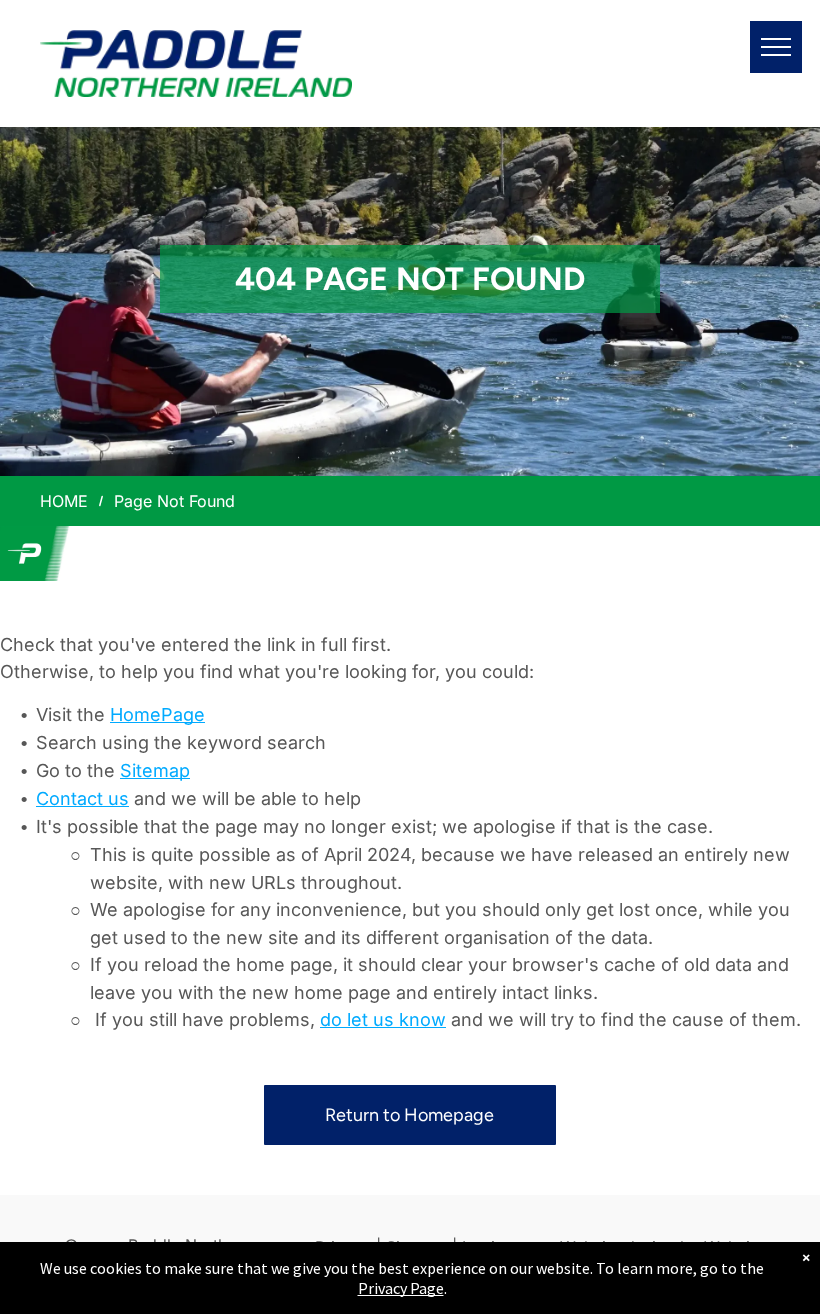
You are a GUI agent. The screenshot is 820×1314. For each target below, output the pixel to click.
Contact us (82, 798)
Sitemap (155, 770)
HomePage (157, 714)
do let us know (383, 1019)
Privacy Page (401, 1288)
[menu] (776, 47)
